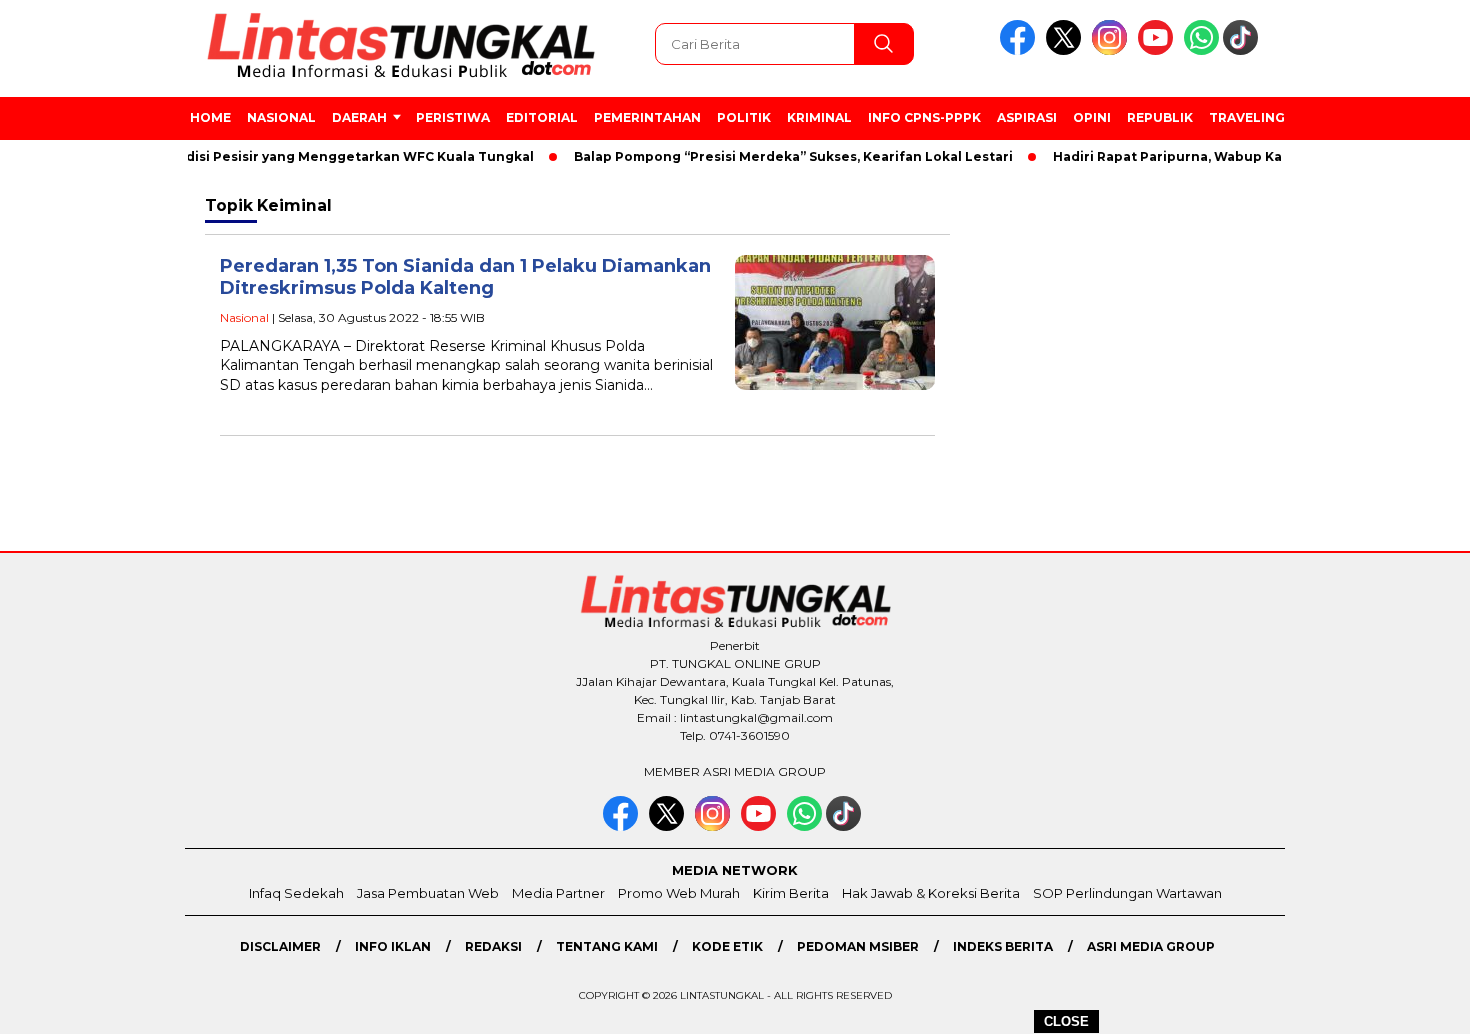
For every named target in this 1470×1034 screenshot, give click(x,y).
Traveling (1247, 117)
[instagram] (1113, 50)
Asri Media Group (1151, 946)
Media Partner (558, 893)
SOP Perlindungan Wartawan (1127, 893)
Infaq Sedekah (296, 893)
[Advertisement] (1377, 519)
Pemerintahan (647, 117)
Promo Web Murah (679, 893)
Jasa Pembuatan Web (428, 893)
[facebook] (1021, 50)
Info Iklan (393, 946)
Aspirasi (1027, 117)
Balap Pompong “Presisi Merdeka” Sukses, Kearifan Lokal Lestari (775, 156)
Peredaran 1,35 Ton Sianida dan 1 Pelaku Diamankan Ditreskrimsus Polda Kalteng (465, 277)
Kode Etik (727, 946)
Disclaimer (280, 946)
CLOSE (1066, 1021)
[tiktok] (1244, 50)
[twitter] (1067, 50)
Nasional (281, 117)
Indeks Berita (1003, 946)
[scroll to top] (1409, 1003)
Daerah (359, 117)
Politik (744, 117)
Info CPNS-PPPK (924, 117)
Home (210, 117)
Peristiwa (453, 117)
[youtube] (1159, 50)
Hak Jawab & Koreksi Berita (931, 893)
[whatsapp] (1201, 50)
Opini (1092, 117)
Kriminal (819, 117)
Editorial (542, 117)
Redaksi (493, 946)
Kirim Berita (791, 893)
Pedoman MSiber (858, 946)
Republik (1160, 117)
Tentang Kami (607, 946)
